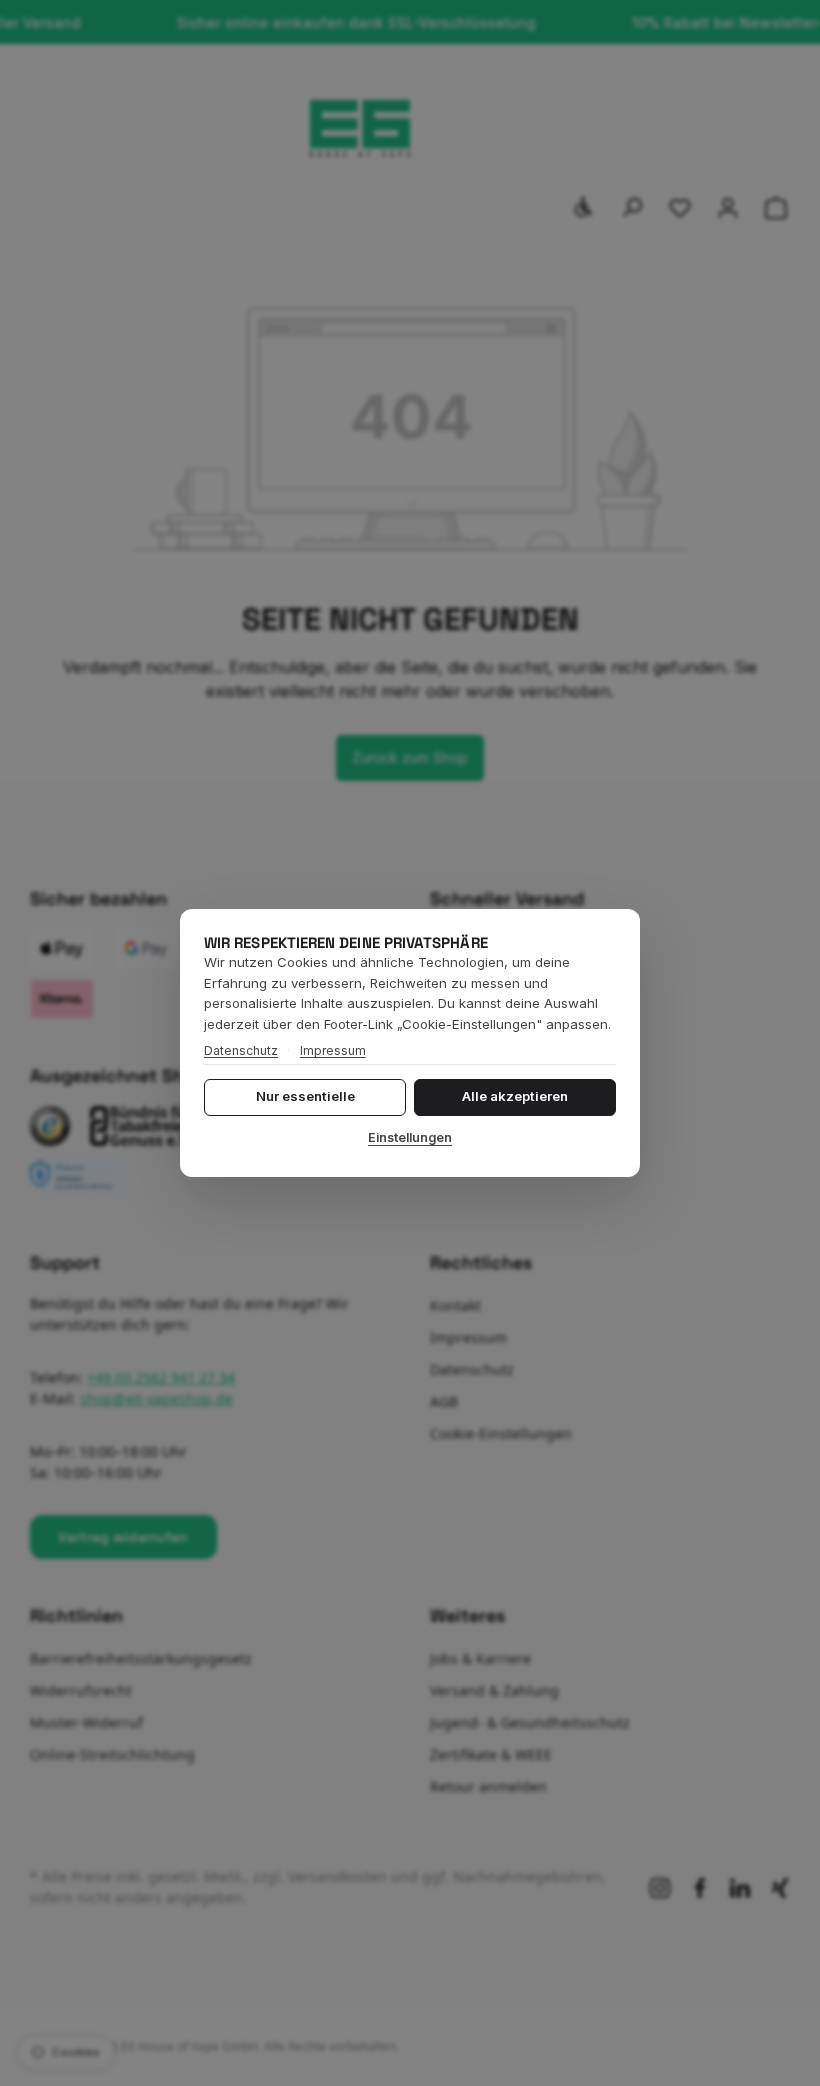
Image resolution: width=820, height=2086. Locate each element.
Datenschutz (241, 1050)
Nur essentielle (305, 1096)
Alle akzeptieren (515, 1096)
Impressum (333, 1050)
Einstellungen (410, 1137)
